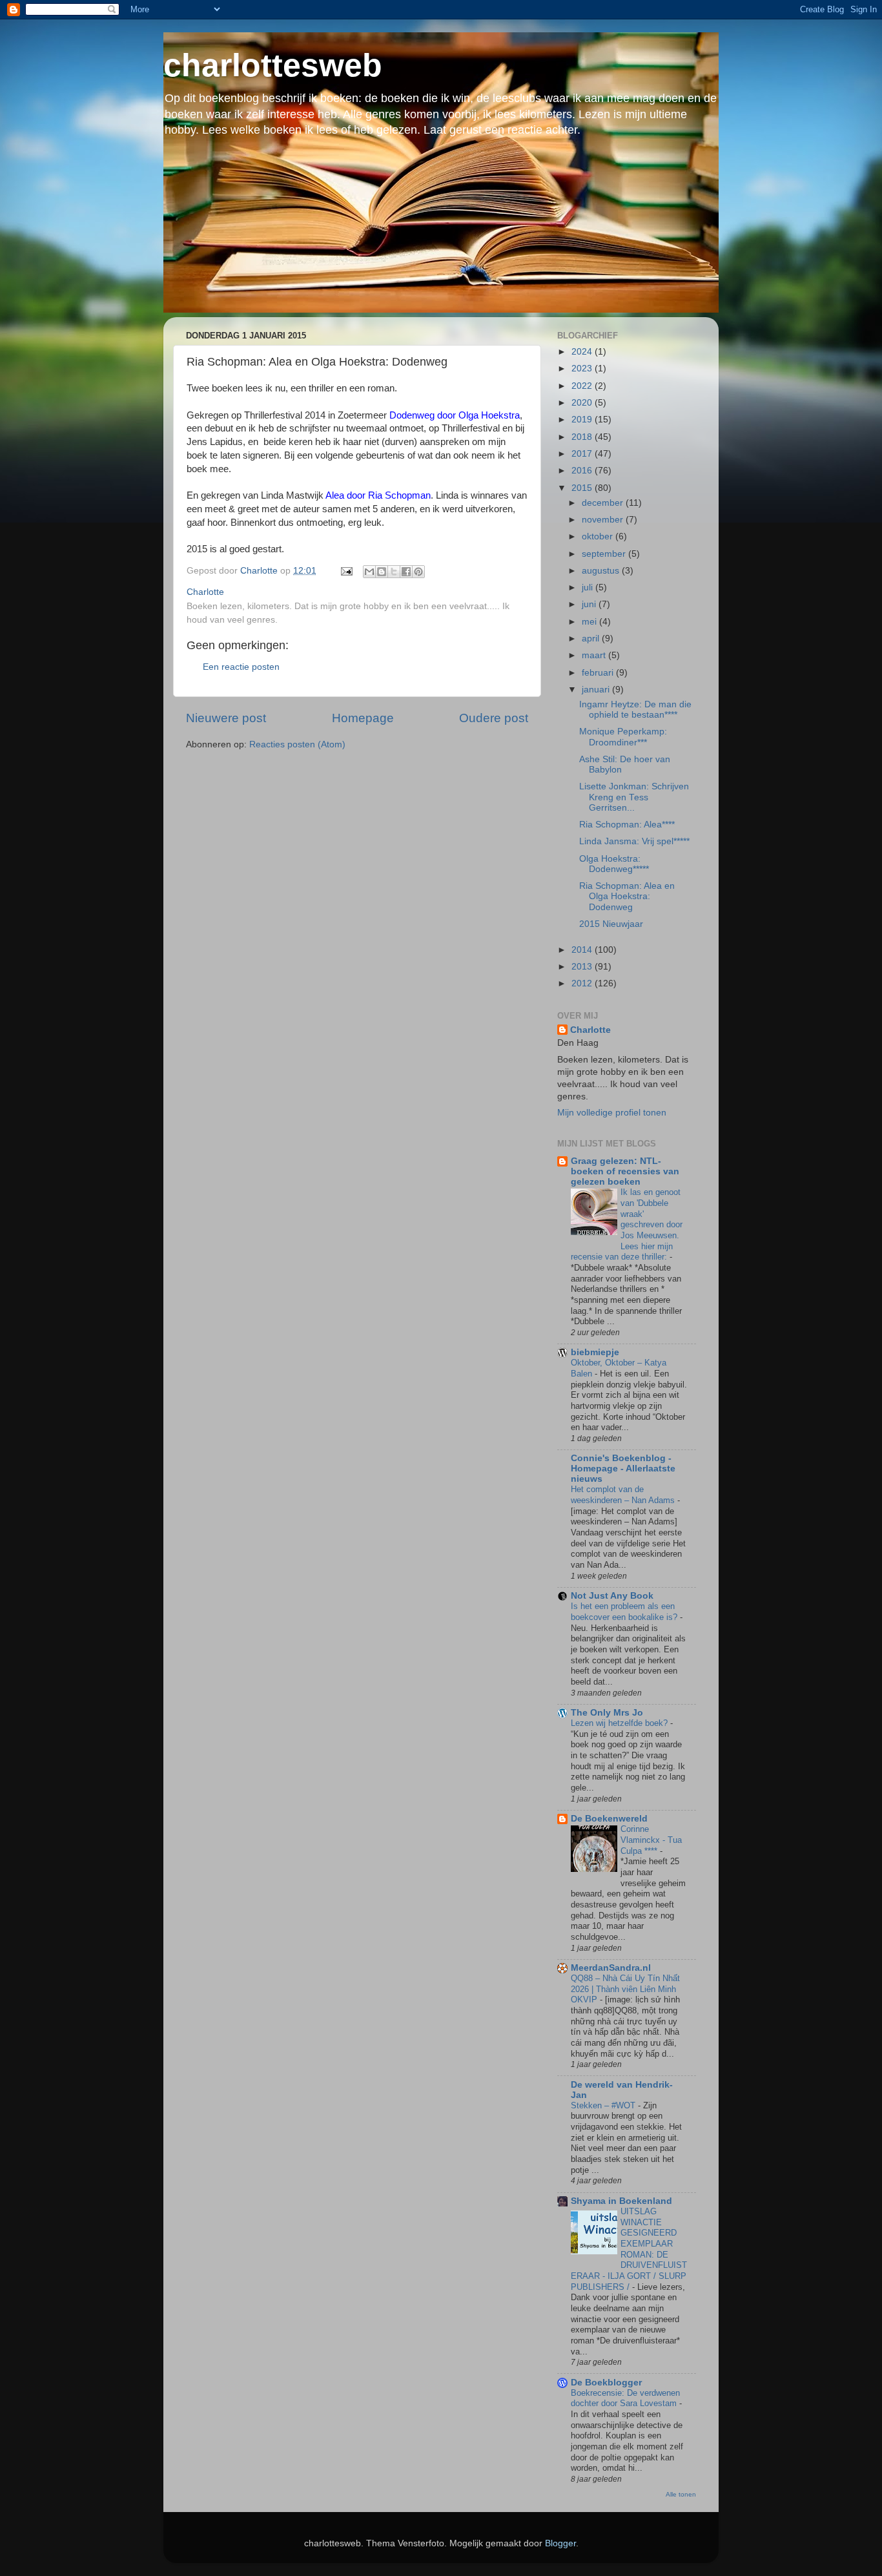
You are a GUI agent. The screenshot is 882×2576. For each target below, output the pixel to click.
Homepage (363, 718)
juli (589, 587)
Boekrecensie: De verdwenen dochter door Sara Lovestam (625, 2398)
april (592, 639)
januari (597, 690)
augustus (602, 571)
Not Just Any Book (612, 1596)
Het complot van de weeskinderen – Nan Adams (624, 1495)
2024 (583, 352)
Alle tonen (681, 2494)
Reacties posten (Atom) (297, 744)
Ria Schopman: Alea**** (627, 825)
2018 (583, 437)
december (604, 503)
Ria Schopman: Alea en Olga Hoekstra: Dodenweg (627, 896)
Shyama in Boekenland (621, 2201)
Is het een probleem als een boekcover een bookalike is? (625, 1612)
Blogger (560, 2543)
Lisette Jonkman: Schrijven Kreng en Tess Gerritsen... (634, 797)
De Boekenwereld (609, 1819)
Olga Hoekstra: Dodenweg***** (614, 864)
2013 (583, 967)
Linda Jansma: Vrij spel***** (634, 841)
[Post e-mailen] (346, 571)
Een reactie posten (241, 667)
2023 (583, 369)
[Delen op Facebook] (406, 572)
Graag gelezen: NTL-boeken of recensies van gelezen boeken (625, 1171)
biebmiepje (595, 1352)
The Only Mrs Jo (607, 1713)
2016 (583, 471)
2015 (583, 488)
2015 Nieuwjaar (611, 924)
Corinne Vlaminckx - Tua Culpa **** (651, 1840)
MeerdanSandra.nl (611, 1968)
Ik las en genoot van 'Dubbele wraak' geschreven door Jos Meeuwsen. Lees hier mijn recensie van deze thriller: (627, 1224)
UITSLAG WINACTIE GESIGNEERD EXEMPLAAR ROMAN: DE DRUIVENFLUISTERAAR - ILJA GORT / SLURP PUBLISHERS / (629, 2249)
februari (599, 673)
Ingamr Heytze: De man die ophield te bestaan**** (635, 710)
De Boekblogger (606, 2383)
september (605, 554)
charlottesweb (273, 65)
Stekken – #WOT (604, 2105)
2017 (583, 454)
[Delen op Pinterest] (418, 572)
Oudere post (494, 718)
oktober (599, 536)
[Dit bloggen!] (382, 572)
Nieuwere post (226, 718)
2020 (583, 403)
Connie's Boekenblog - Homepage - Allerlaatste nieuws (623, 1469)
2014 (583, 950)
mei (590, 622)
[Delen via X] (394, 572)
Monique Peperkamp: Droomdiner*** (623, 737)
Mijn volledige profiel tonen (612, 1113)
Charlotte (590, 1030)
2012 (583, 983)
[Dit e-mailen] (369, 572)
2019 (583, 420)
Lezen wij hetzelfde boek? (620, 1723)
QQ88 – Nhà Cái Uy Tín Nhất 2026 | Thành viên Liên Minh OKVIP (625, 1989)
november (604, 520)
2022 (583, 386)
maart (595, 655)
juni (590, 604)
